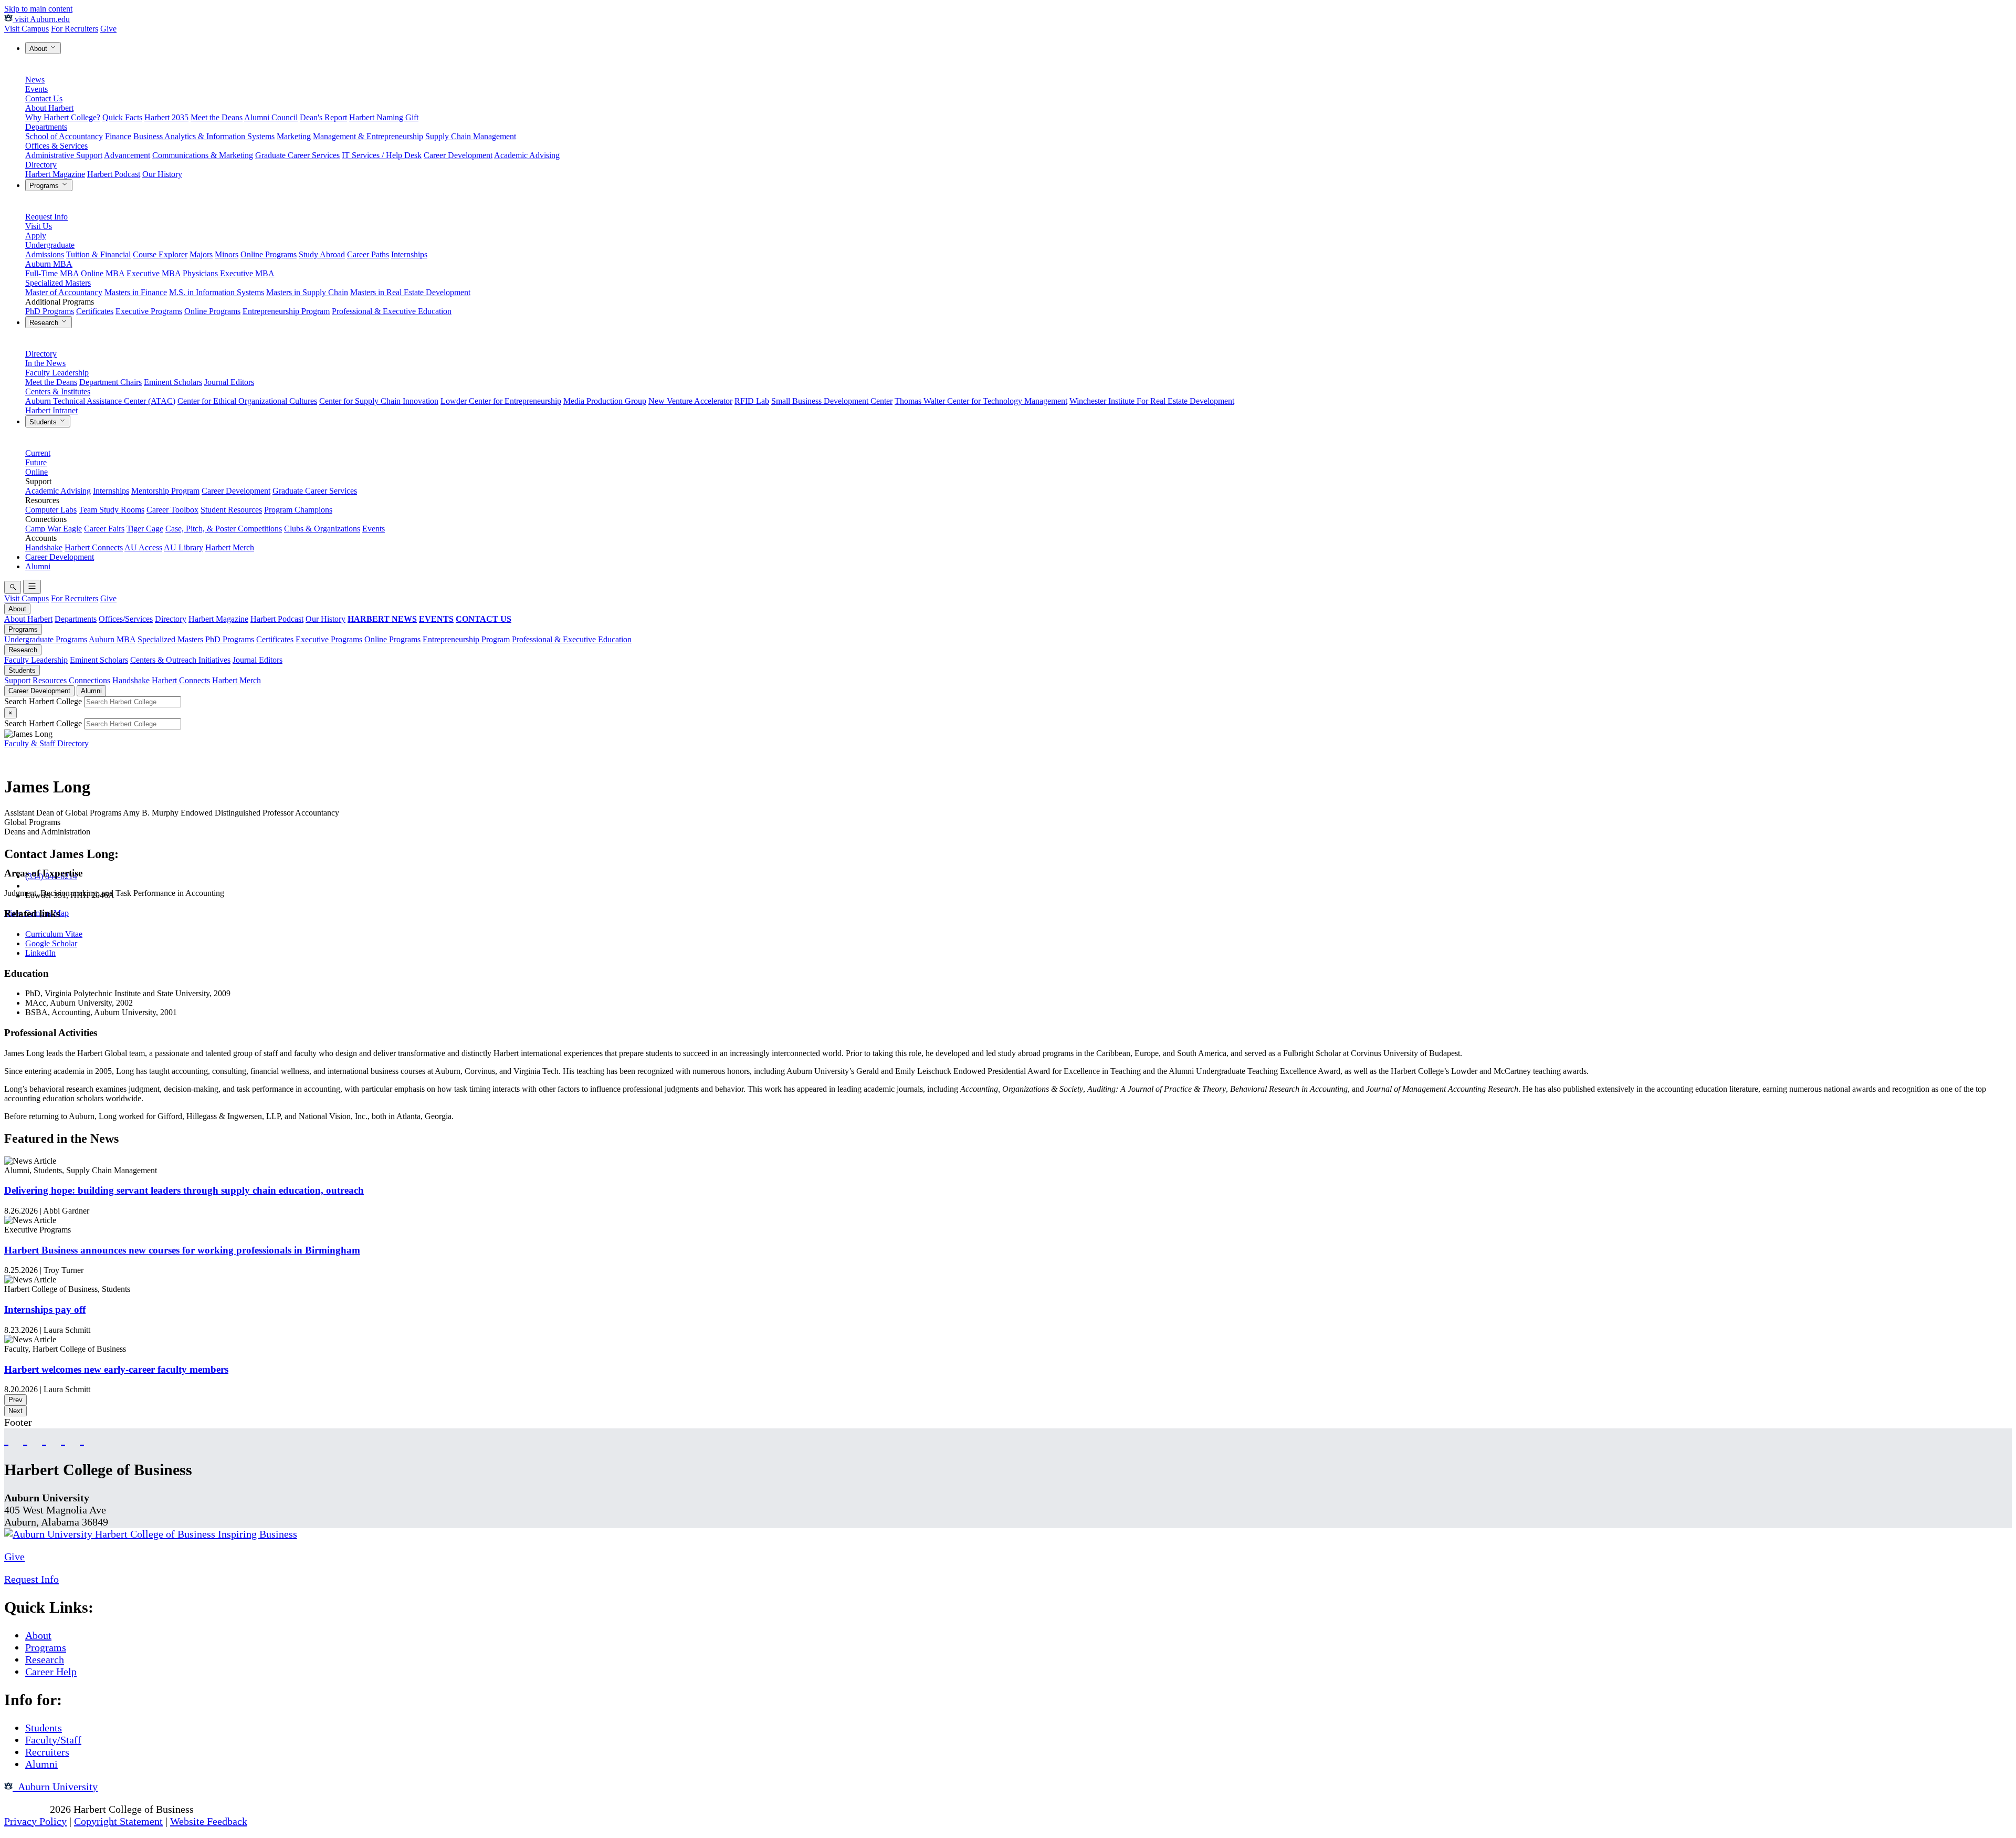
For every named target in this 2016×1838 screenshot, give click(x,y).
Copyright (26, 1809)
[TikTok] (63, 1438)
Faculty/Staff (53, 1740)
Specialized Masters (58, 283)
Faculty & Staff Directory (46, 743)
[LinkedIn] (82, 1438)
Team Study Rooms (112, 510)
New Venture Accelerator (690, 401)
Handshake (44, 547)
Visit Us (39, 226)
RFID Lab (752, 401)
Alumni (38, 566)
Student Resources (231, 510)
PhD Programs (50, 311)
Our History (162, 174)
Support (17, 680)
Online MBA (103, 273)
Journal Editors (229, 382)
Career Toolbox (172, 510)
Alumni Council (271, 117)
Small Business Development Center (832, 401)
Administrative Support (64, 155)
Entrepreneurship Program (286, 311)
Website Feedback (209, 1821)
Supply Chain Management (471, 136)
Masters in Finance (136, 292)
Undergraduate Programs (46, 639)
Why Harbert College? (63, 117)
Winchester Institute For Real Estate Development (1152, 401)
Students (44, 422)
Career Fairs (104, 529)
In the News (45, 363)
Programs (45, 186)
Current (38, 453)
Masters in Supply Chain (307, 292)
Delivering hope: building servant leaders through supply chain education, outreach (184, 1190)
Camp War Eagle (54, 529)
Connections (90, 680)
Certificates (95, 311)
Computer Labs (51, 510)
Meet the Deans (217, 117)
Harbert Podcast (114, 174)
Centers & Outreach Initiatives (180, 660)
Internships (409, 254)
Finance (118, 136)
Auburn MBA (49, 264)
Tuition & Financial (98, 254)
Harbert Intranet (51, 410)
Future (36, 462)
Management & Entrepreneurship (368, 136)
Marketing (294, 136)
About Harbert (49, 108)
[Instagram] (44, 1438)
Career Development (458, 155)
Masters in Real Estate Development (410, 292)
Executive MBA (154, 273)
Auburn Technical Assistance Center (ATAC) (100, 401)
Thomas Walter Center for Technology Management (981, 401)
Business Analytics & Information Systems (204, 136)
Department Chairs (111, 382)
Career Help (51, 1672)
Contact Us (44, 98)
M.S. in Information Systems (217, 292)
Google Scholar (51, 943)
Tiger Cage (145, 529)
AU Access (143, 547)
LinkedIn (40, 953)
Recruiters (47, 1752)
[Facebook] (6, 1438)
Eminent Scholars (173, 382)
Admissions (45, 254)
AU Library (183, 547)
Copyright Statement (118, 1821)
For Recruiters (75, 29)
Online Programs (269, 254)
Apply (36, 236)
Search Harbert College (44, 701)
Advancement (127, 155)
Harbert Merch (230, 547)
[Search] (13, 587)
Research (45, 323)
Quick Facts (122, 117)
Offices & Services (56, 146)
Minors (227, 254)
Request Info (46, 217)
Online (36, 472)
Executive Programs (149, 311)
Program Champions (298, 510)
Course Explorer (160, 254)
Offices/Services (126, 619)
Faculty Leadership (57, 373)
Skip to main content (38, 9)
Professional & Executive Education (392, 311)
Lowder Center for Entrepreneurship (501, 401)
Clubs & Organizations (322, 529)
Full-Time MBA (52, 273)
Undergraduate (50, 245)
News (35, 80)
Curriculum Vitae (54, 934)
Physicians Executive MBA (229, 273)
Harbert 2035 (166, 117)
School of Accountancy (64, 136)
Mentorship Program (165, 491)
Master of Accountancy (64, 292)
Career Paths (368, 254)
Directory (41, 165)
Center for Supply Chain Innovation (379, 401)
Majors (201, 254)
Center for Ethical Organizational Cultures (247, 401)
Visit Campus (27, 29)
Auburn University (55, 1787)
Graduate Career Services (297, 155)
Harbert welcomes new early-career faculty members (116, 1369)
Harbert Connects (94, 547)
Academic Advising (527, 155)
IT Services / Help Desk (382, 155)
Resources (50, 680)
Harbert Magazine (55, 174)
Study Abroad (322, 254)
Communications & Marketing (203, 155)
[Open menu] (32, 587)
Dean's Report (323, 117)
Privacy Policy (35, 1821)
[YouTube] (25, 1438)
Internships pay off (45, 1309)
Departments (46, 127)
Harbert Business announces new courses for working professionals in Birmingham (182, 1250)
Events (36, 89)
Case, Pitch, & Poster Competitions (224, 529)
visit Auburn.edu (41, 19)
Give (108, 29)
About (39, 49)
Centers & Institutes (58, 391)
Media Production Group (605, 401)
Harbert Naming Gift (384, 117)
